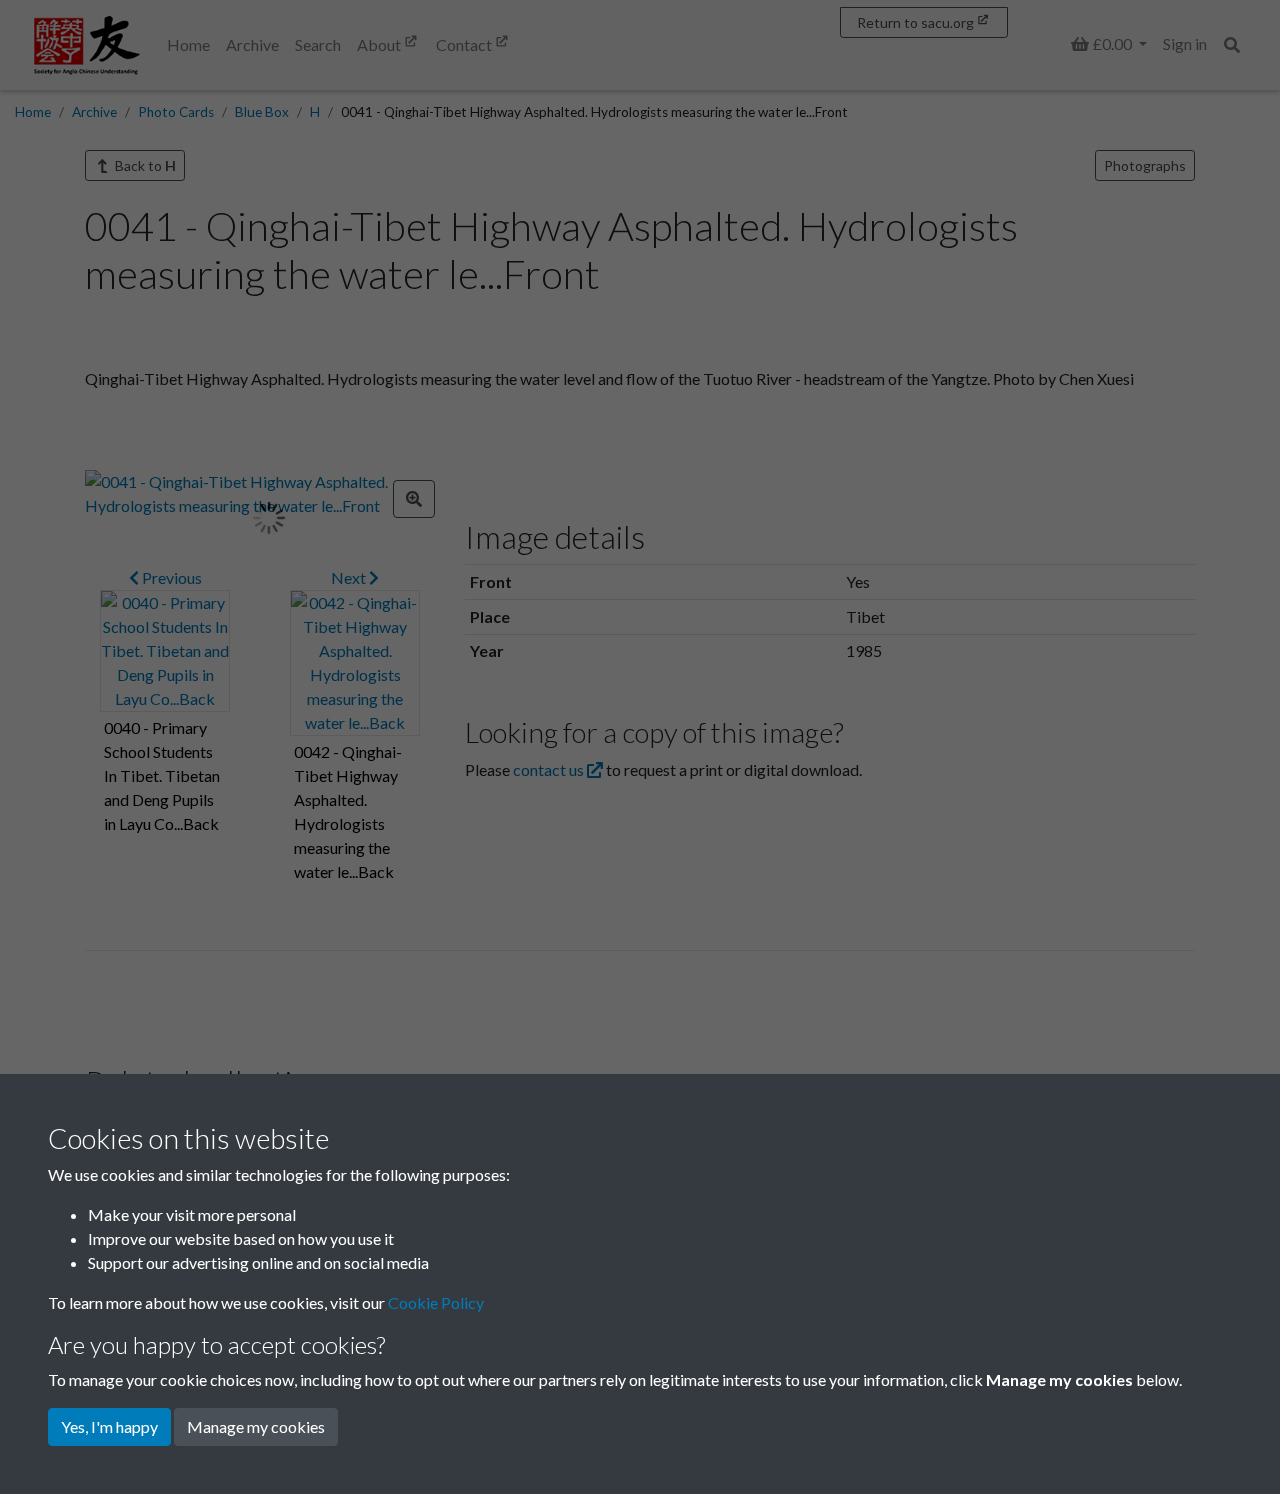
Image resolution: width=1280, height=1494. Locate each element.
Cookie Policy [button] (436, 1302)
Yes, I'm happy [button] (109, 1426)
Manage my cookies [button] (256, 1426)
